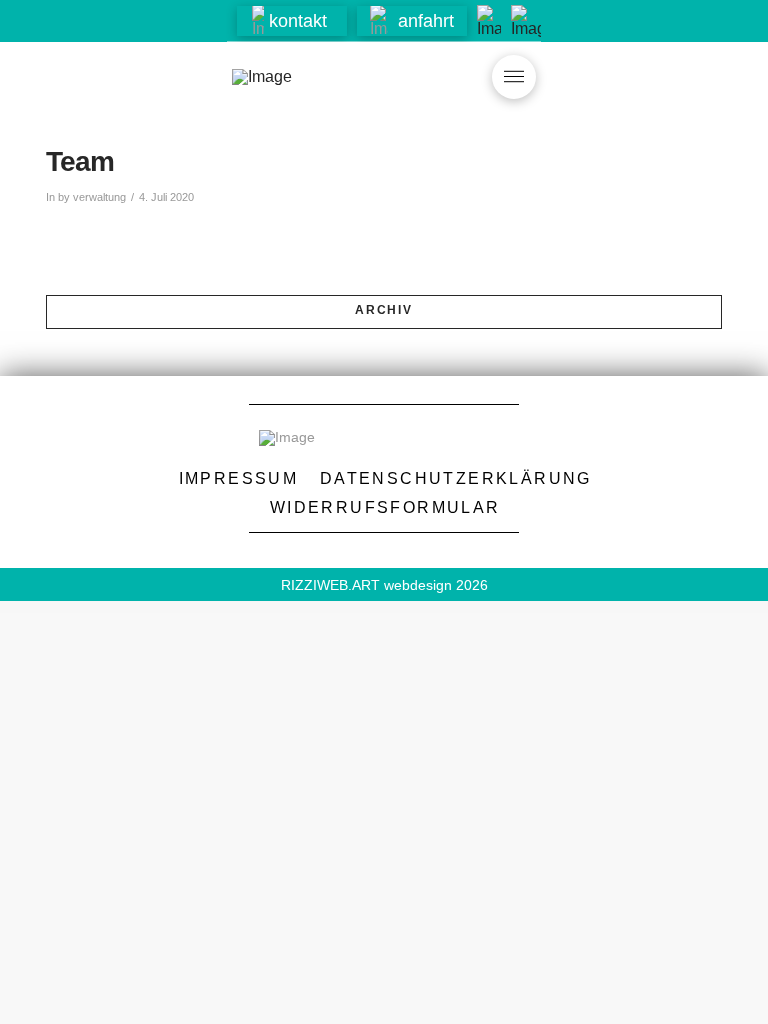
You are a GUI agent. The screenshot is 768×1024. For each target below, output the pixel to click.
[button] (292, 21)
